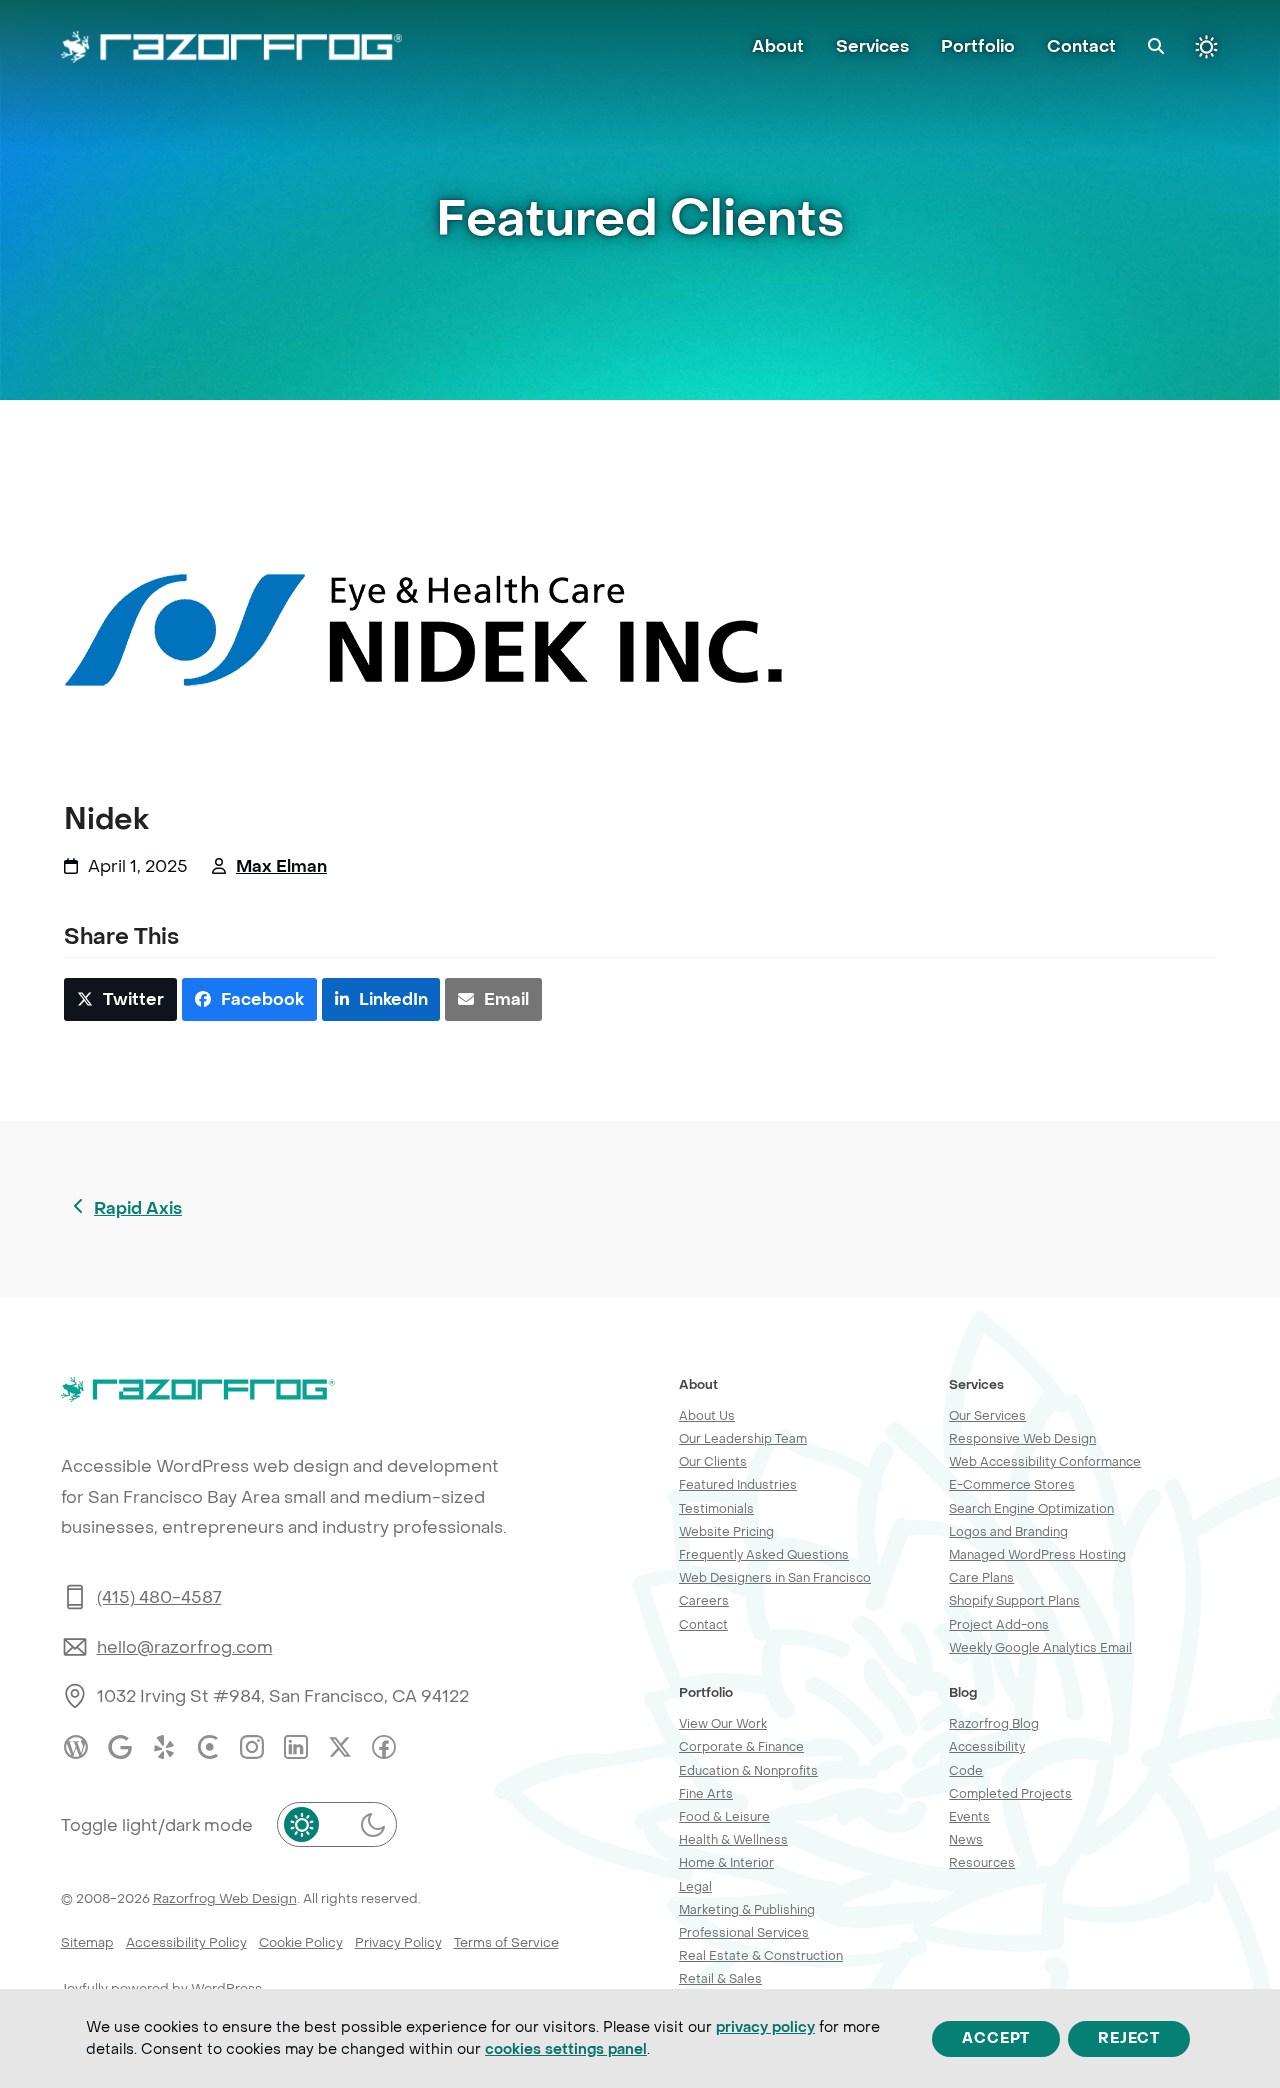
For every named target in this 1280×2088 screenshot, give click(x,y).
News (966, 1839)
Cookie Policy (301, 1942)
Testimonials (716, 1508)
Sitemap (87, 1942)
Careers (704, 1600)
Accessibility (987, 1746)
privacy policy (765, 2027)
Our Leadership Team (743, 1438)
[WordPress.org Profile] (76, 1747)
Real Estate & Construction (761, 1955)
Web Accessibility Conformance (1045, 1461)
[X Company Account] (340, 1747)
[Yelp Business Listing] (164, 1747)
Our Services (987, 1415)
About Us (707, 1415)
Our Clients (713, 1461)
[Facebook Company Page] (384, 1747)
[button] (1156, 47)
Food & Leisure (724, 1816)
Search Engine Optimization (1031, 1508)
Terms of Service (506, 1942)
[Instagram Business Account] (252, 1747)
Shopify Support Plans (1014, 1600)
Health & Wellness (733, 1839)
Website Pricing (726, 1531)
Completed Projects (1010, 1793)
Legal (695, 1886)
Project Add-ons (999, 1624)
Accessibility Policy (186, 1942)
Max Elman (281, 867)
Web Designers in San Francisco (775, 1577)
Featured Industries (738, 1484)
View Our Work (723, 1723)
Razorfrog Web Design (225, 1898)
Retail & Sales (720, 1978)
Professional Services (744, 1932)
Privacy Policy (398, 1942)
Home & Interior (726, 1862)
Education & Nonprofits (748, 1770)
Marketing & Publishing (747, 1909)
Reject (1129, 2037)
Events (969, 1816)
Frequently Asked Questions (764, 1554)
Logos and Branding (1008, 1531)
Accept (996, 2037)
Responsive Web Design (1022, 1438)
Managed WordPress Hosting (1037, 1554)
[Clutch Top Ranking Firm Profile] (208, 1747)
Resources (982, 1862)
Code (966, 1770)
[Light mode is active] (1206, 47)
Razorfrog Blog (994, 1723)
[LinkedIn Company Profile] (296, 1747)
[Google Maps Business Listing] (120, 1747)
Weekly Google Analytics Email (1040, 1647)
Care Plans (981, 1577)
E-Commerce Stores (1012, 1484)
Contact (703, 1624)
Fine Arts (706, 1793)
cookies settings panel (566, 2048)
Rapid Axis (137, 1210)
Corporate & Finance (741, 1746)
